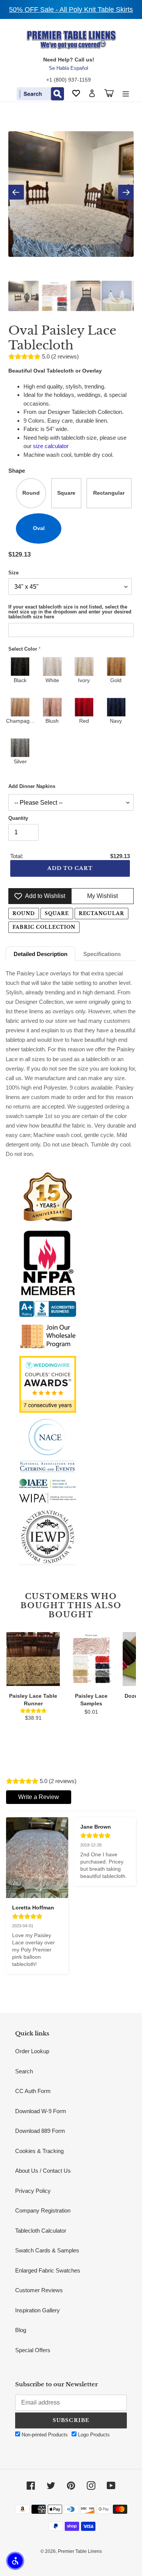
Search (24, 2071)
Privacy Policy (33, 2191)
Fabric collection (44, 927)
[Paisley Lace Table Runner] (33, 1659)
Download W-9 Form (41, 2111)
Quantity (18, 818)
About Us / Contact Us (43, 2171)
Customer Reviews (39, 2290)
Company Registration (43, 2210)
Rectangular (102, 913)
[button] (15, 2561)
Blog (21, 2330)
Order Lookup (32, 2051)
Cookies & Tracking (39, 2151)
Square (57, 913)
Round (24, 913)
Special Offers (33, 2350)
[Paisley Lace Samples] (91, 1659)
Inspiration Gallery (37, 2310)
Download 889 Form (40, 2131)
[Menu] (126, 93)
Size (13, 573)
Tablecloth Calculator (41, 2231)
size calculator (51, 446)
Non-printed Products (44, 2435)
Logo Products (93, 2435)
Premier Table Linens (80, 2551)
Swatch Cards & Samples (47, 2250)
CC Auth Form (33, 2091)
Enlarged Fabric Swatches (48, 2270)
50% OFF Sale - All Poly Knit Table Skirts (71, 9)
